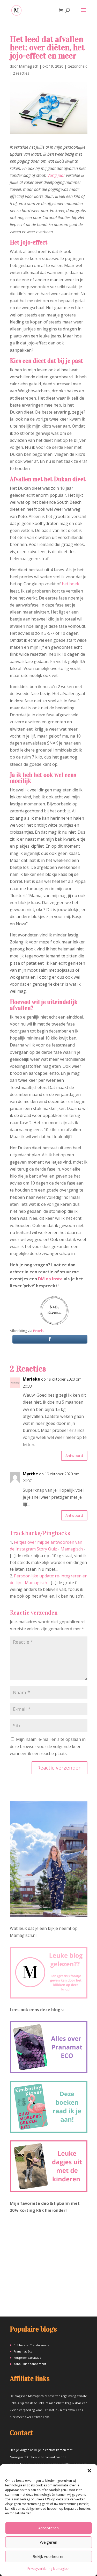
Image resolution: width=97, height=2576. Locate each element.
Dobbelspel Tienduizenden (32, 2345)
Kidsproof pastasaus (27, 2358)
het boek (70, 584)
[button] (89, 2471)
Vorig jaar (56, 175)
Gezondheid (77, 66)
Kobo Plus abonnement (30, 2364)
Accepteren (48, 2528)
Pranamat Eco (23, 2351)
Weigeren (48, 2542)
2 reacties (21, 73)
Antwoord (74, 1455)
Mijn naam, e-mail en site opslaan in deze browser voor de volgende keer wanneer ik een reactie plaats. (48, 1746)
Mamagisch (29, 66)
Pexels (38, 1331)
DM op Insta (50, 1279)
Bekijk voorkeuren (48, 2556)
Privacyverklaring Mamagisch (48, 2569)
